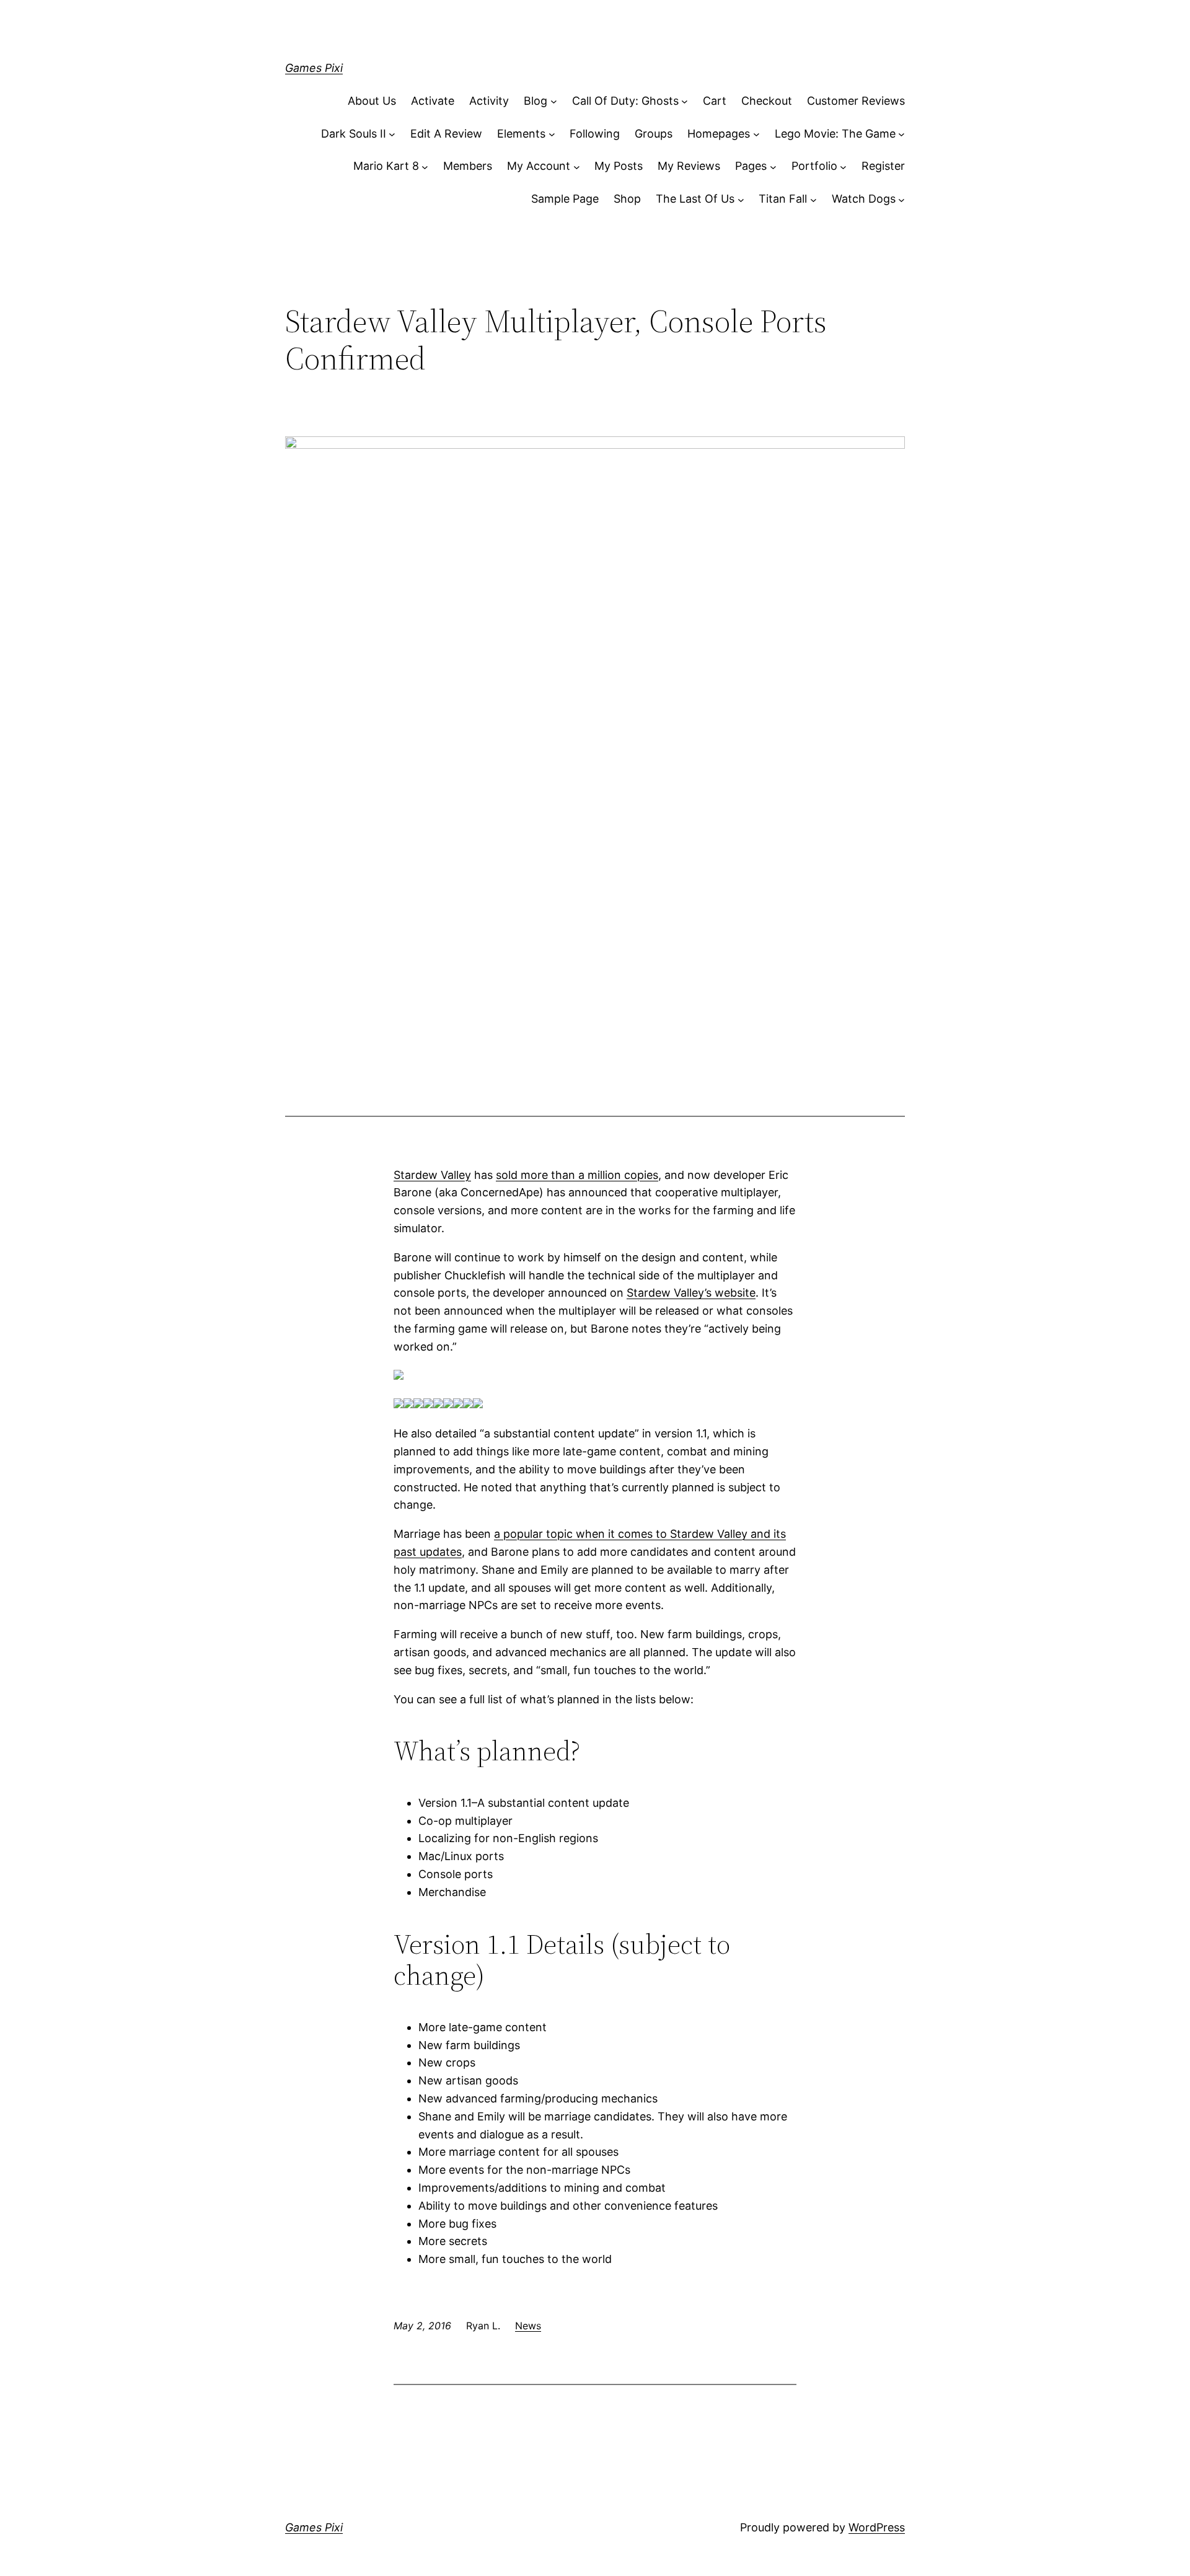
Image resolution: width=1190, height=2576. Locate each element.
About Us (372, 101)
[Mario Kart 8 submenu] (425, 166)
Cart (715, 101)
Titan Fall (783, 199)
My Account (539, 166)
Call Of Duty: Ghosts (625, 101)
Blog (535, 101)
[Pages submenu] (773, 166)
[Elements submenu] (552, 134)
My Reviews (689, 166)
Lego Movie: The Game (835, 134)
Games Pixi (314, 68)
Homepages (719, 134)
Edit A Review (446, 134)
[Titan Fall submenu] (813, 199)
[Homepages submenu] (756, 134)
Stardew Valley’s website (691, 1293)
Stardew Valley (432, 1175)
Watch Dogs (864, 199)
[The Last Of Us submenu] (741, 199)
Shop (627, 199)
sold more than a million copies (577, 1175)
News (528, 2326)
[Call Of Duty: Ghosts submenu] (685, 101)
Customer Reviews (856, 101)
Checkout (767, 101)
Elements (521, 134)
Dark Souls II (354, 134)
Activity (489, 101)
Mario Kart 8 (386, 166)
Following (595, 134)
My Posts (619, 166)
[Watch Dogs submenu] (901, 199)
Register (883, 166)
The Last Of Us (695, 199)
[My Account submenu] (577, 166)
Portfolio (814, 166)
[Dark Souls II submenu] (392, 134)
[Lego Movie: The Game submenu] (901, 134)
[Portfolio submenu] (843, 166)
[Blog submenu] (554, 101)
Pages (751, 166)
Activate (433, 101)
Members (468, 166)
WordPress (877, 2527)
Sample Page (565, 199)
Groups (654, 134)
